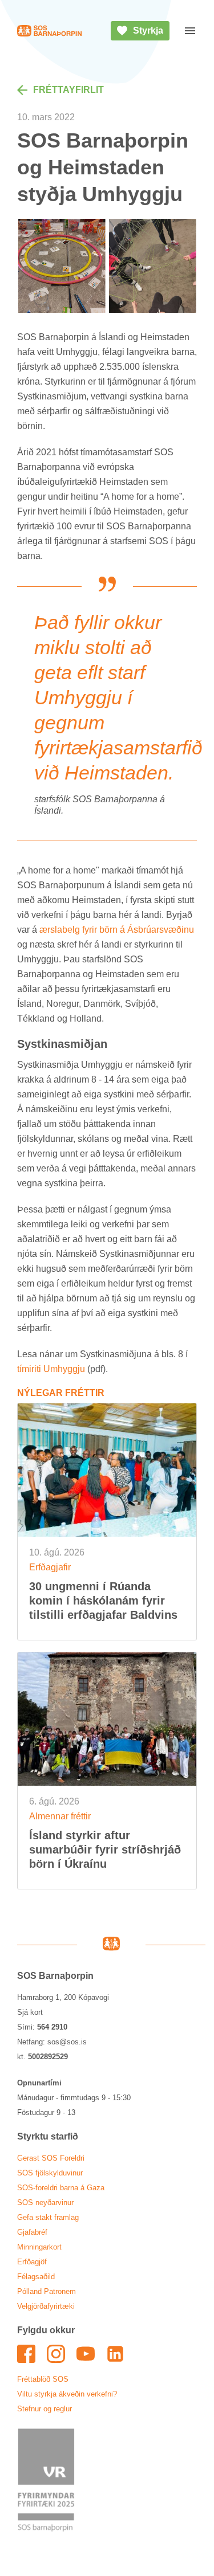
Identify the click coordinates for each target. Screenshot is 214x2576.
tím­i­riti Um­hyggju (51, 1369)
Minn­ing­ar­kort (39, 2247)
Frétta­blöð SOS (43, 2379)
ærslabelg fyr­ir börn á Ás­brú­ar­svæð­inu (117, 930)
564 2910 (52, 2027)
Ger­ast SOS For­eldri (51, 2158)
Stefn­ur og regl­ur (45, 2409)
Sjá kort (30, 2012)
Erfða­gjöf (32, 2262)
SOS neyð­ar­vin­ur (45, 2203)
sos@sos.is (67, 2042)
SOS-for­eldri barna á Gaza (61, 2188)
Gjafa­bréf (32, 2232)
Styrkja (148, 30)
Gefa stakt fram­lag (48, 2217)
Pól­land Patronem (47, 2291)
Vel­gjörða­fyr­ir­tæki (46, 2306)
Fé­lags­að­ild (36, 2277)
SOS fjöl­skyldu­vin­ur (50, 2173)
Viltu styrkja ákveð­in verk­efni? (67, 2394)
